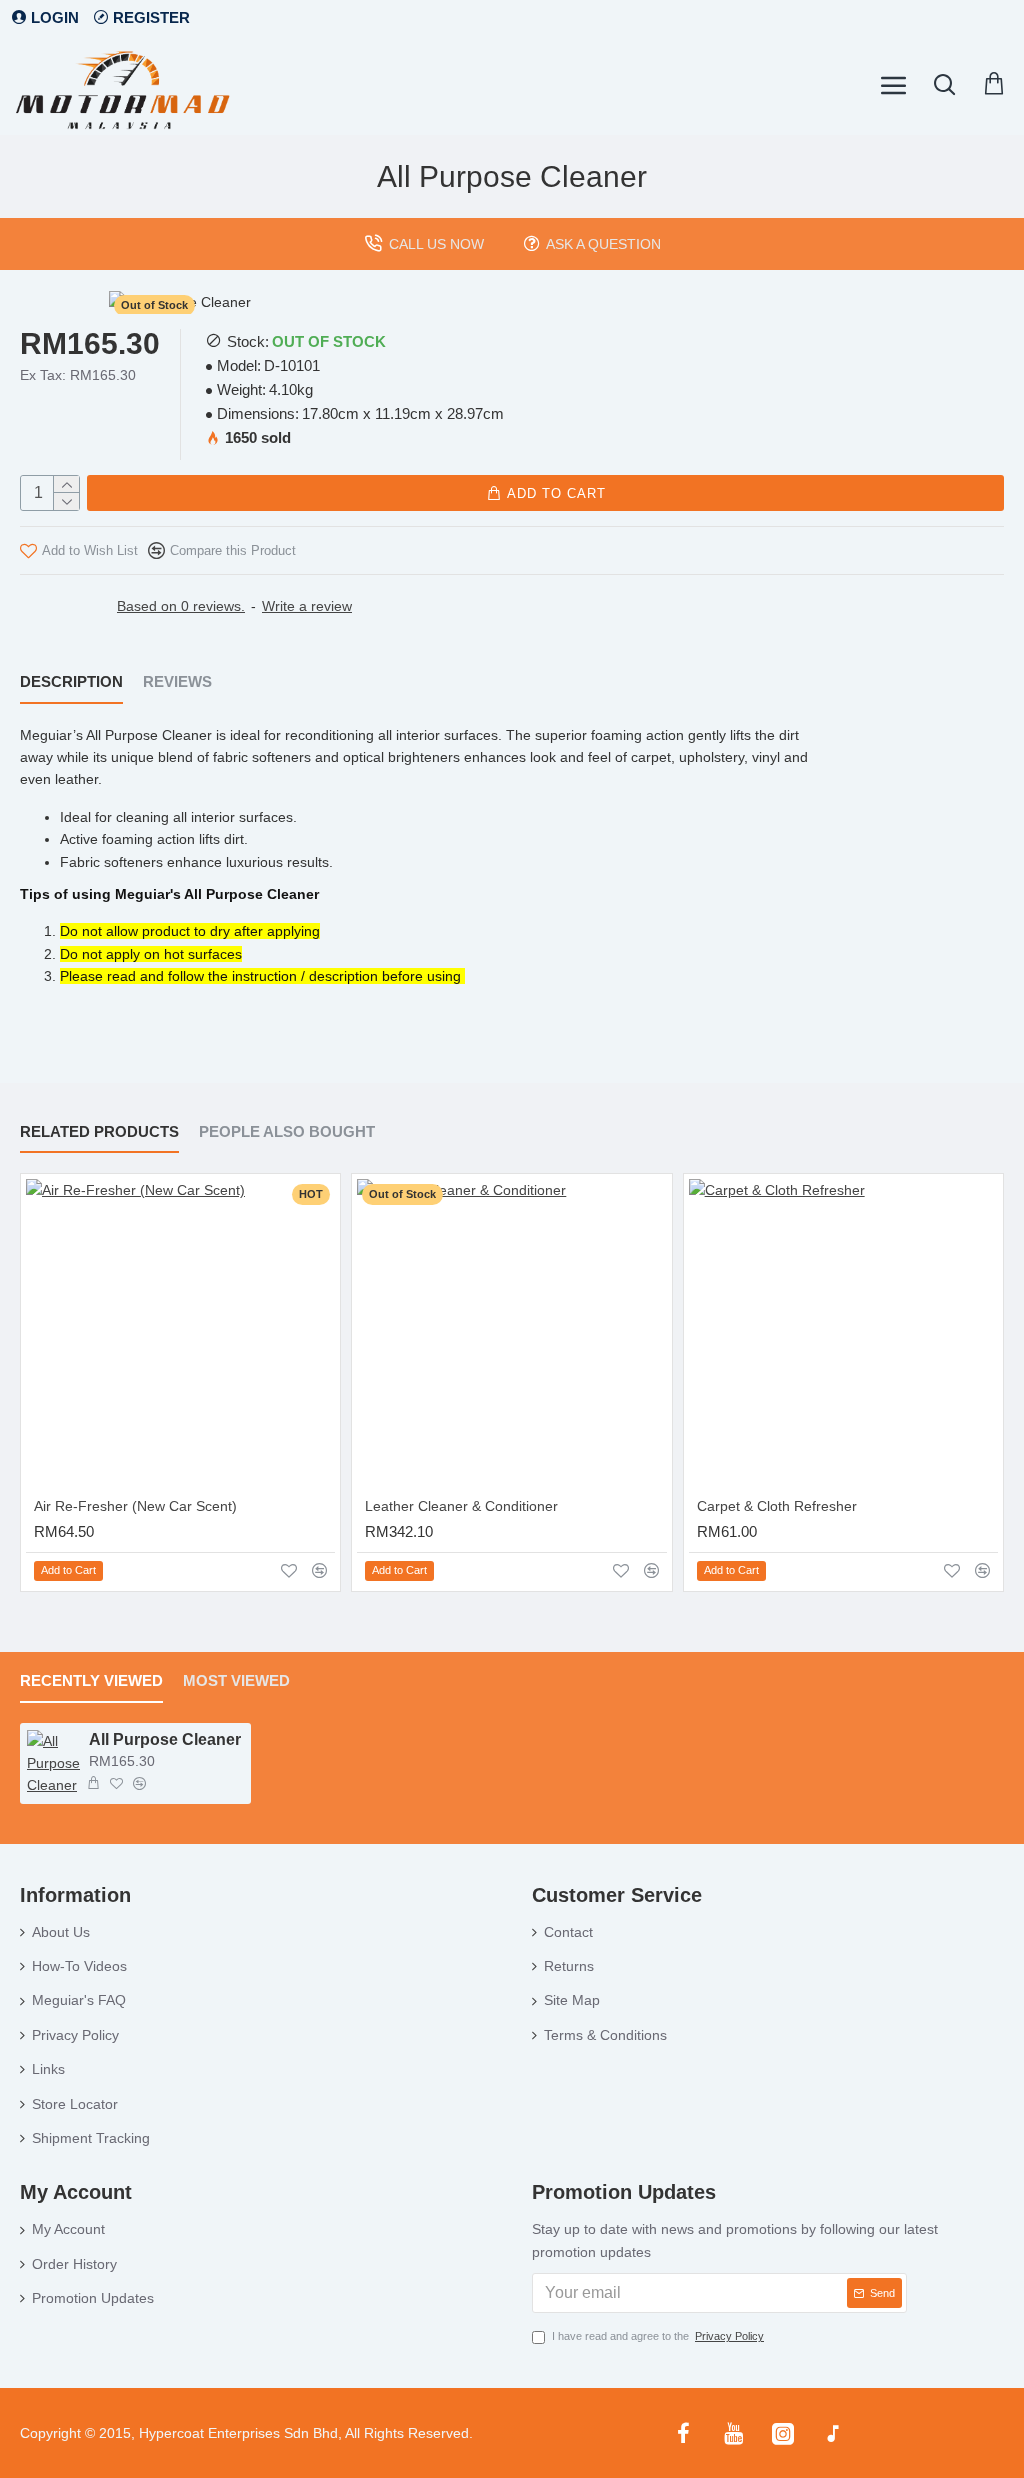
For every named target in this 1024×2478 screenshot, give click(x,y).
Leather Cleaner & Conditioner (461, 1506)
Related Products (99, 1131)
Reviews (177, 681)
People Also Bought (287, 1131)
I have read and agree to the (658, 2336)
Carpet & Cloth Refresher (777, 1506)
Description (71, 681)
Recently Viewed (91, 1680)
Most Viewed (236, 1680)
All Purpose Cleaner (165, 1739)
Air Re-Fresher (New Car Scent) (135, 1506)
